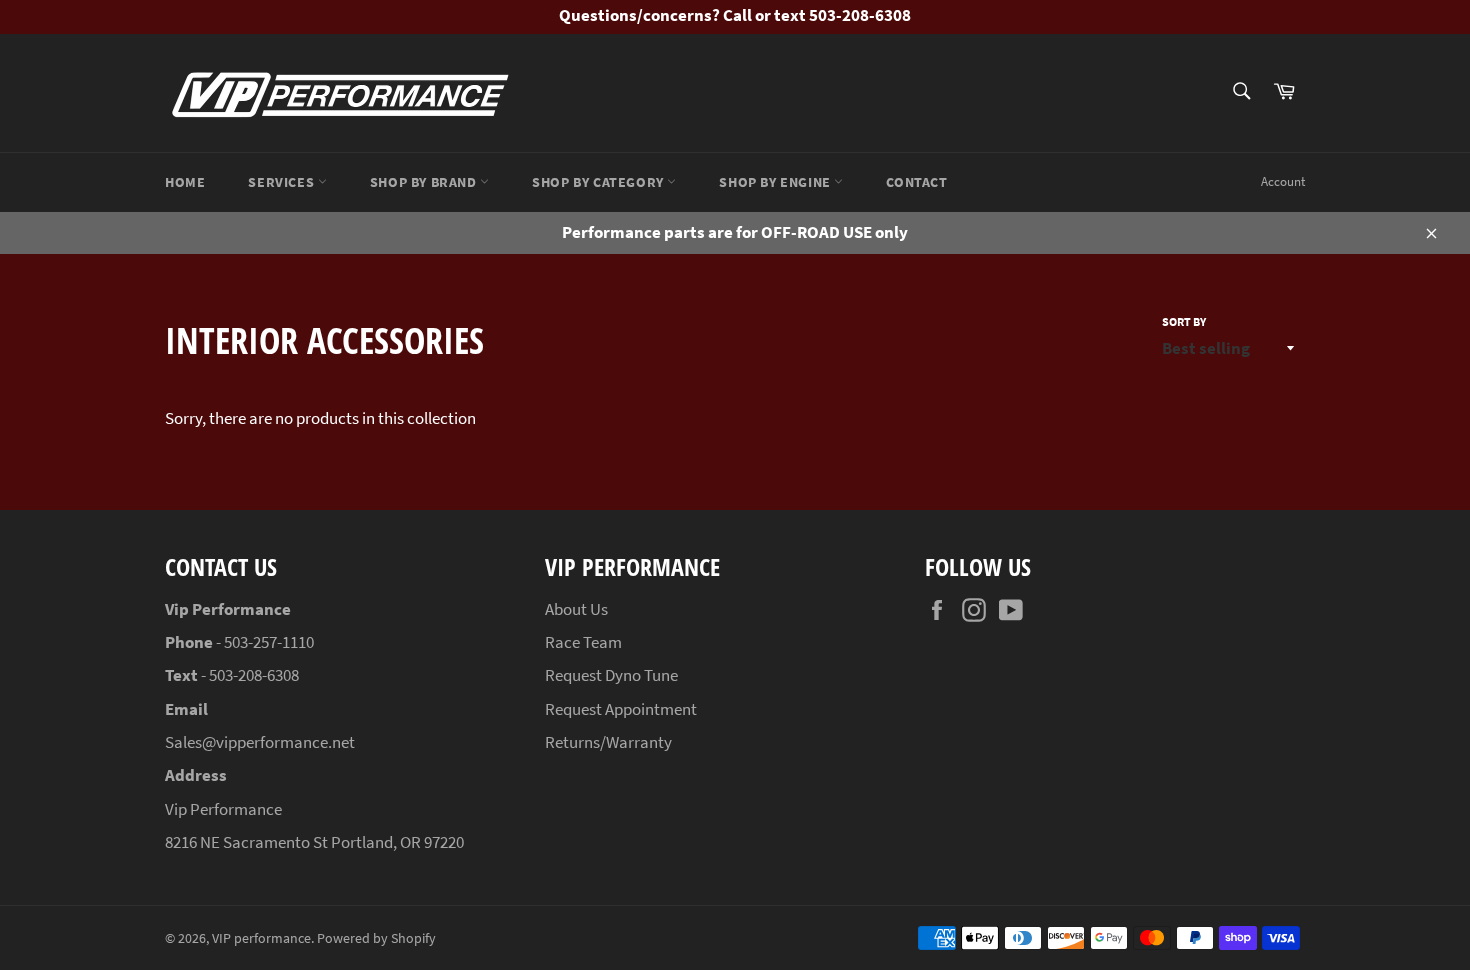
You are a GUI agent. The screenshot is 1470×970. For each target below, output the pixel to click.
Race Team (583, 642)
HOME (185, 182)
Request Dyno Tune (611, 675)
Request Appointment (621, 709)
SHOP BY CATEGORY (599, 182)
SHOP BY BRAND (425, 182)
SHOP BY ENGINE (776, 182)
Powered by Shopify (376, 938)
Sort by (1184, 321)
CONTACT (916, 182)
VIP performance (261, 938)
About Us (576, 609)
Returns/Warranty (608, 742)
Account (1283, 181)
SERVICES (282, 182)
